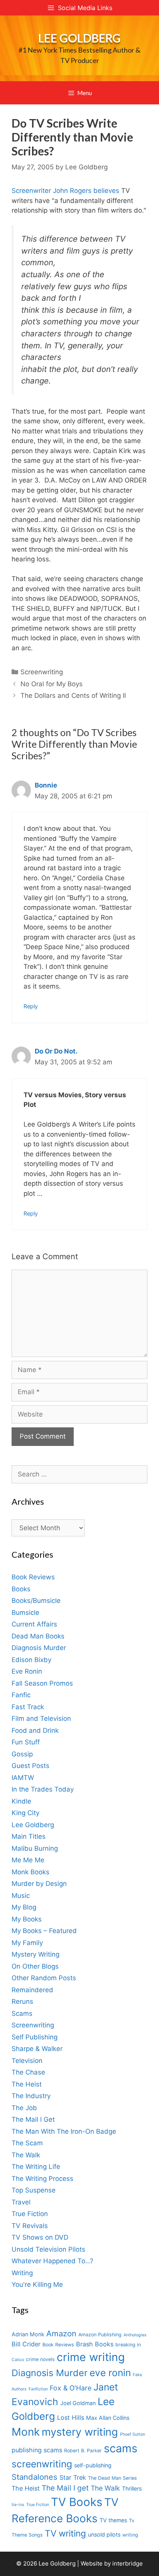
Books (21, 1589)
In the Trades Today (43, 1789)
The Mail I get (65, 2488)
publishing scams (37, 2450)
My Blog (24, 1907)
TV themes (113, 2520)
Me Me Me (28, 1860)
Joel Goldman (78, 2403)
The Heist (27, 2084)
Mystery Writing (36, 1954)
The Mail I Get (33, 2119)
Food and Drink (35, 1730)
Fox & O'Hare (71, 2388)
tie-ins (18, 2505)
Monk (26, 2432)
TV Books (77, 2502)
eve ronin (110, 2373)
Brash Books (95, 2344)
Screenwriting (42, 672)
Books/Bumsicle (36, 1601)
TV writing (65, 2533)
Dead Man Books (38, 1636)
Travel (21, 2202)
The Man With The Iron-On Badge (64, 2131)
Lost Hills (71, 2417)
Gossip (22, 1754)
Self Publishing (35, 2037)
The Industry (31, 2096)
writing (130, 2535)
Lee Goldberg (79, 38)
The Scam (27, 2143)
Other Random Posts (44, 1978)
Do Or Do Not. (56, 1051)
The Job (24, 2108)
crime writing (91, 2357)
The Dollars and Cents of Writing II (73, 696)
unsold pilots (104, 2534)
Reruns (22, 2001)
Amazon (61, 2333)
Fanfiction (38, 2389)
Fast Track (28, 1707)
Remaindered (32, 1990)
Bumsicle (25, 1613)
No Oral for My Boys (52, 684)
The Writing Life (36, 2167)
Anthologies (135, 2335)
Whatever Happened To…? (52, 2261)
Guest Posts (30, 1766)
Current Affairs (34, 1624)
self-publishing (93, 2465)
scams (121, 2448)
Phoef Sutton (133, 2434)
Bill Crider (26, 2344)
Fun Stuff (26, 1742)
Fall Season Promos (42, 1683)
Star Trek (73, 2477)
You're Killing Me (37, 2284)
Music (21, 1896)
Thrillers (132, 2488)
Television (27, 2061)
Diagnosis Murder (39, 1648)
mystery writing (80, 2432)
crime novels (40, 2359)
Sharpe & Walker (37, 2049)
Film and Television (41, 1718)
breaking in (128, 2345)
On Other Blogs (35, 1966)
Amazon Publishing (100, 2335)
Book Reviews (33, 1577)
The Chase (28, 2072)
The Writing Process (42, 2179)
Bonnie (46, 785)
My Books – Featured (44, 1931)
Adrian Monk (28, 2334)
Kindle (21, 1801)
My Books (27, 1919)
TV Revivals (30, 2226)
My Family (27, 1943)
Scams (22, 2013)
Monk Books (30, 1872)
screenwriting (42, 2464)
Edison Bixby (31, 1660)
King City (25, 1813)
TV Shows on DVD (40, 2237)
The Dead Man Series (112, 2478)
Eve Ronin (27, 1671)
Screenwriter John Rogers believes (65, 191)
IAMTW (23, 1778)
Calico (18, 2360)
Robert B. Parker (83, 2451)
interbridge (128, 2563)
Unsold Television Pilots (48, 2249)
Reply (31, 1006)
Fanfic (21, 1695)
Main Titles (29, 1836)
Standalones (35, 2477)
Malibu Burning (35, 1848)
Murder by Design (39, 1884)
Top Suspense (34, 2190)
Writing (22, 2273)
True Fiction (30, 2214)
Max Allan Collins (108, 2418)
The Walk (26, 2155)
